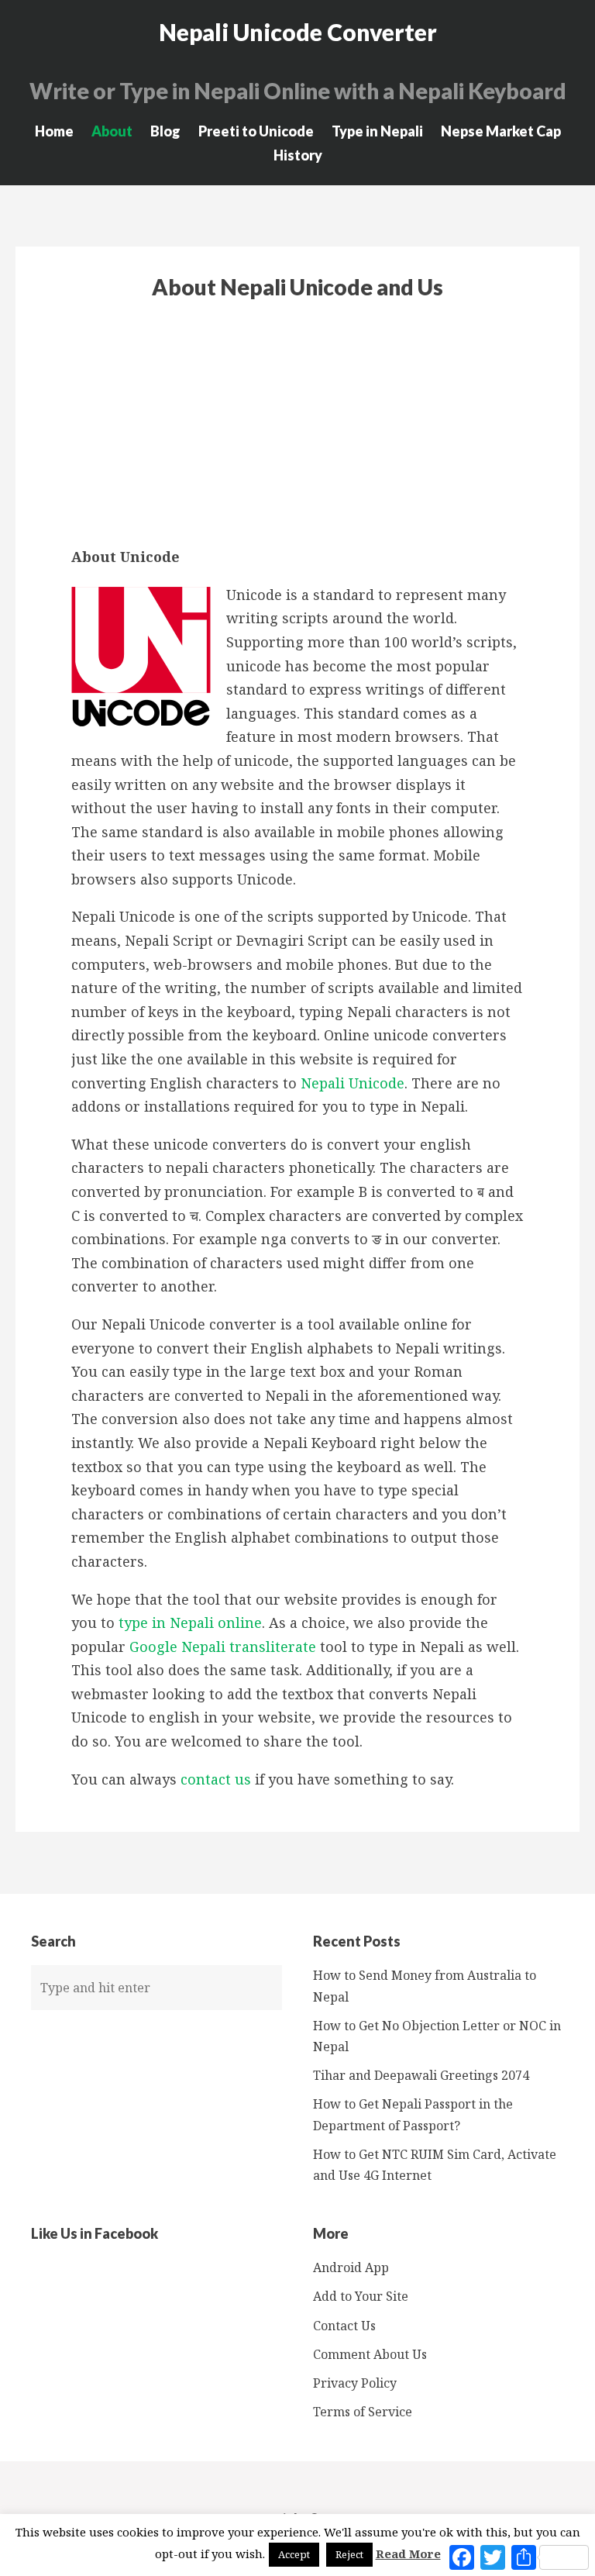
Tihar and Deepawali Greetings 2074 (421, 2075)
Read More (408, 2554)
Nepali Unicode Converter (298, 32)
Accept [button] (294, 2554)
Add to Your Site (361, 2296)
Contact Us (344, 2326)
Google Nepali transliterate (223, 1647)
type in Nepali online (190, 1623)
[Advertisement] (297, 422)
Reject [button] (349, 2554)
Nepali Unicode (353, 1083)
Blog (165, 131)
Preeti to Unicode (256, 131)
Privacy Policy (355, 2383)
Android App (351, 2267)
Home (54, 131)
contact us (216, 1779)
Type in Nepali (377, 131)
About (112, 131)
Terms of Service (363, 2412)
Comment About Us (370, 2354)
